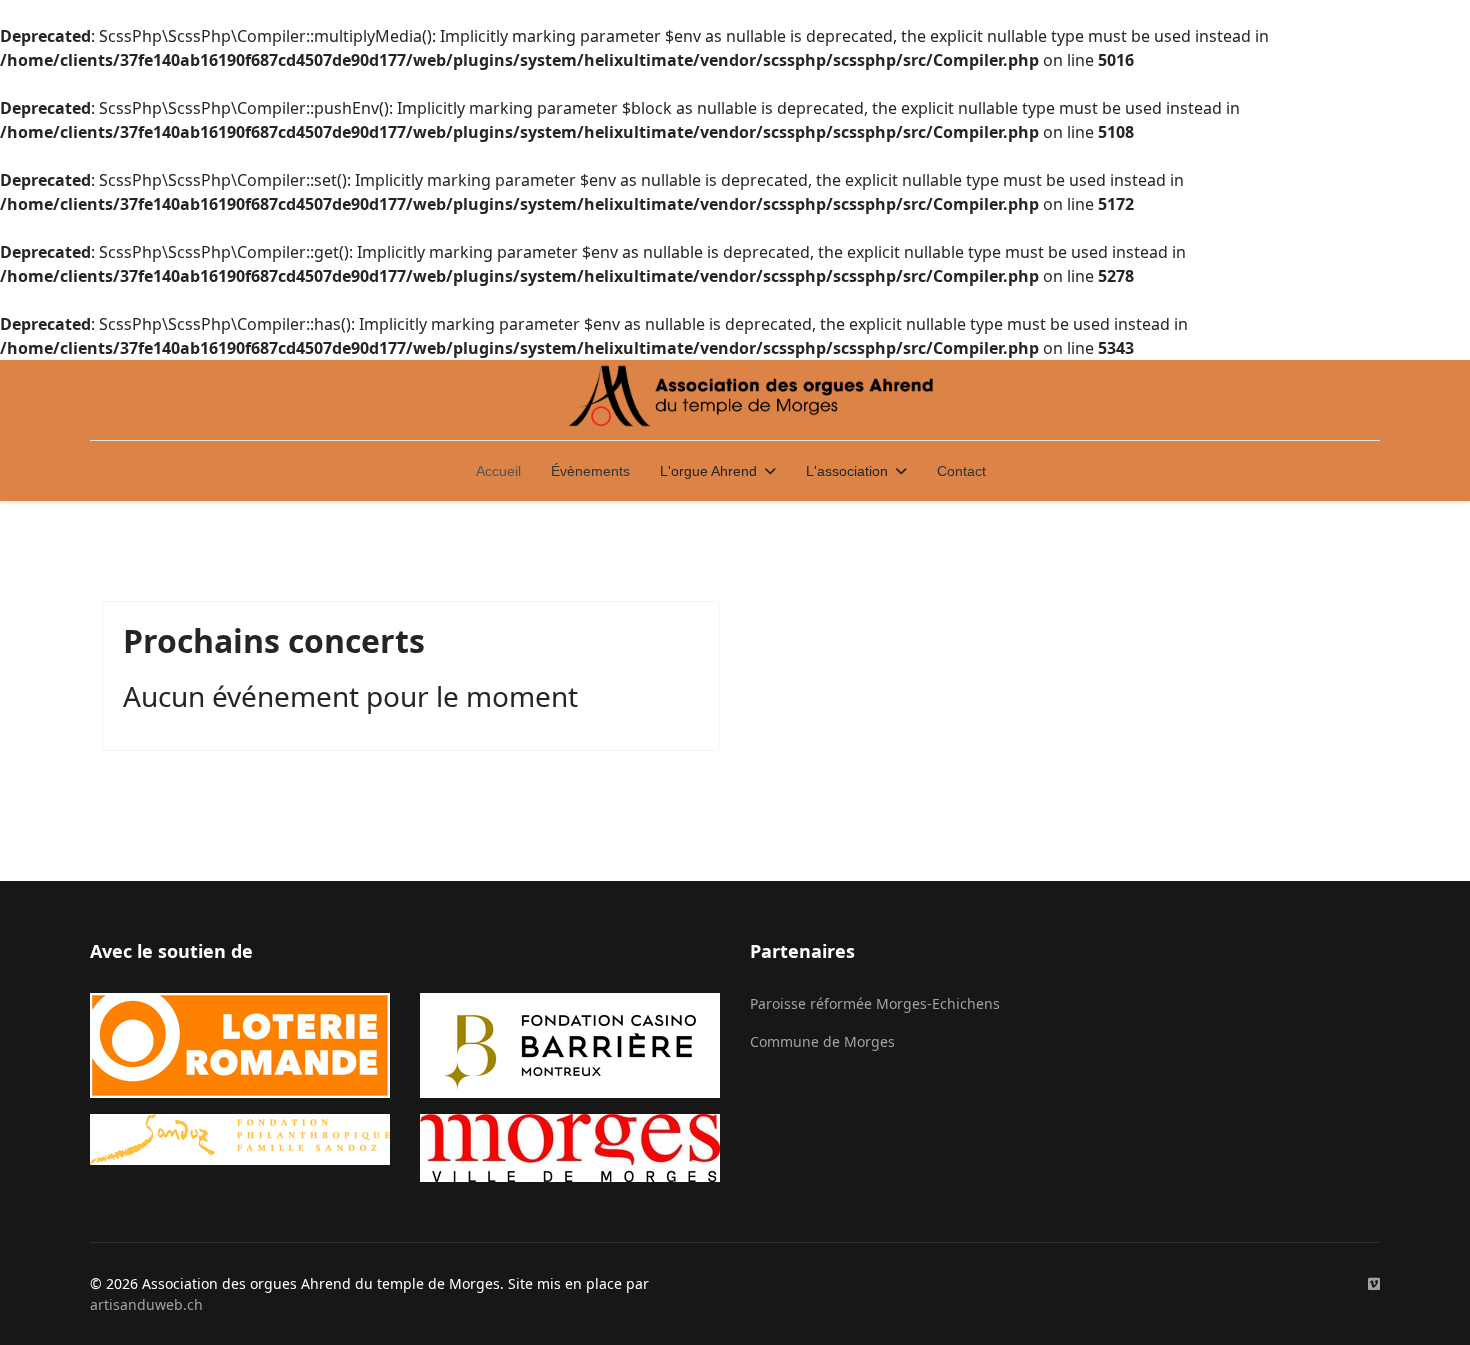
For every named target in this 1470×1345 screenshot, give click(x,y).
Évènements (590, 471)
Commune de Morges (822, 1041)
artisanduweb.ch (146, 1304)
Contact (961, 471)
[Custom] (1374, 1283)
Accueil (498, 471)
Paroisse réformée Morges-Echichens (875, 1003)
